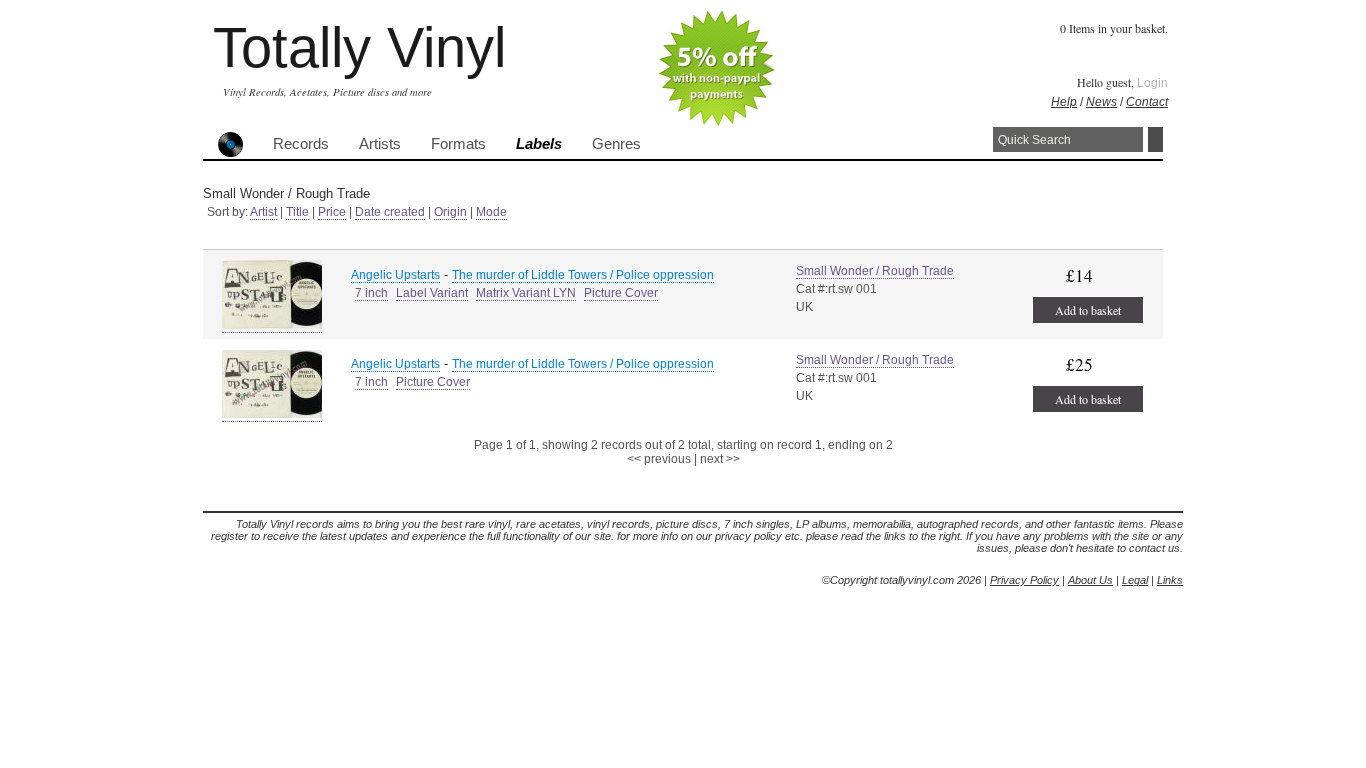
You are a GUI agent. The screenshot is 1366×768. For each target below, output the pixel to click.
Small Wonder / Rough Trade (875, 271)
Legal (1135, 580)
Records (301, 144)
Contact (1147, 102)
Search (1155, 139)
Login (1152, 83)
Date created (390, 212)
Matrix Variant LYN (526, 293)
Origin (450, 212)
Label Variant (432, 293)
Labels (539, 144)
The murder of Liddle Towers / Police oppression (583, 275)
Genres (616, 144)
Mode (491, 212)
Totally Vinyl (359, 47)
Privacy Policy (1024, 580)
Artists (380, 144)
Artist (263, 212)
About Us (1090, 580)
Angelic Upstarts (395, 275)
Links (1170, 580)
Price (332, 212)
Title (297, 212)
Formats (458, 144)
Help (1064, 102)
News (1101, 102)
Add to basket (1088, 310)
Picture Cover (621, 293)
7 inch (371, 293)
